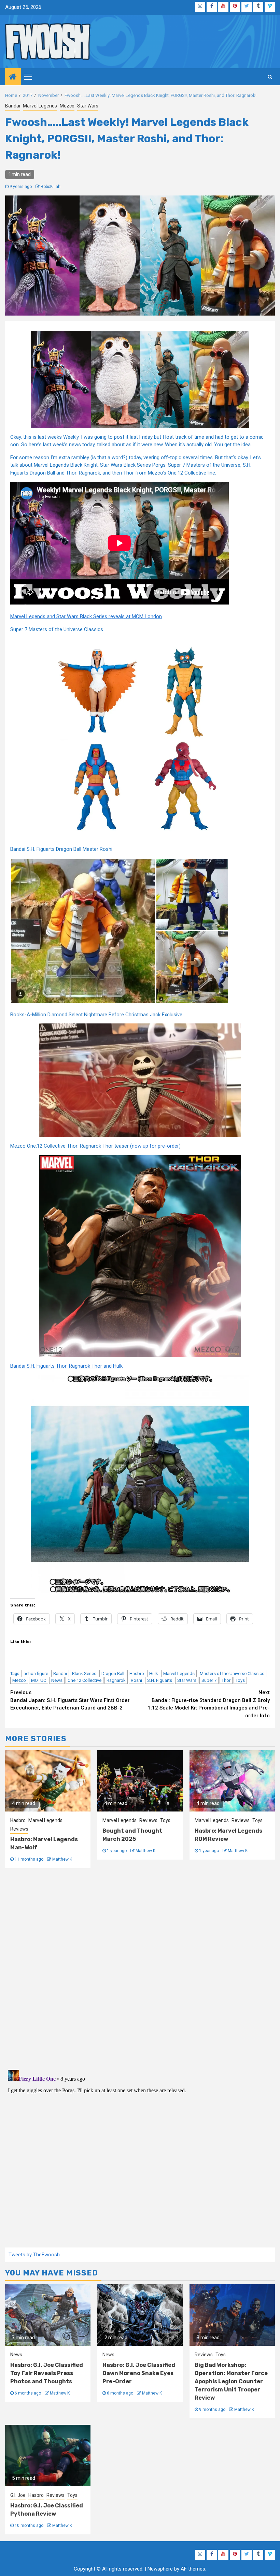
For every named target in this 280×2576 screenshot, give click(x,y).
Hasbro (137, 1673)
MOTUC (39, 1680)
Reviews (19, 1829)
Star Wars (88, 106)
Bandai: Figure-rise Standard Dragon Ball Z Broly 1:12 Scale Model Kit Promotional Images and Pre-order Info (209, 1704)
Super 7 (209, 1680)
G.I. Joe (18, 2495)
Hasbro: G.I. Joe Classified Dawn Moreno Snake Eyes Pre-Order (139, 2373)
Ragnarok (116, 1680)
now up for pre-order (155, 1146)
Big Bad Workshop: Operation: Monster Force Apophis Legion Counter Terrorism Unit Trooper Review (231, 2381)
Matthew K (62, 1859)
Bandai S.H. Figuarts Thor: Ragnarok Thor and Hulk (66, 1366)
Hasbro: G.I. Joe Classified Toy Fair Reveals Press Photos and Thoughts (47, 2373)
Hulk (154, 1673)
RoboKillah (51, 187)
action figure (36, 1673)
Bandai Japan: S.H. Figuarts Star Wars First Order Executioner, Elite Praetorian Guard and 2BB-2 (70, 1700)
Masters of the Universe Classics (232, 1673)
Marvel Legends (40, 106)
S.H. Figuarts (160, 1680)
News (57, 1680)
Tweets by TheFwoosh (34, 2255)
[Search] (270, 77)
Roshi (136, 1680)
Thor (226, 1680)
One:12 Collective (85, 1680)
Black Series (84, 1673)
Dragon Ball (113, 1673)
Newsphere (160, 2569)
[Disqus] (140, 1968)
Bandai (13, 106)
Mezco (67, 106)
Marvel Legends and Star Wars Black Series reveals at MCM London (86, 616)
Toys (240, 1680)
